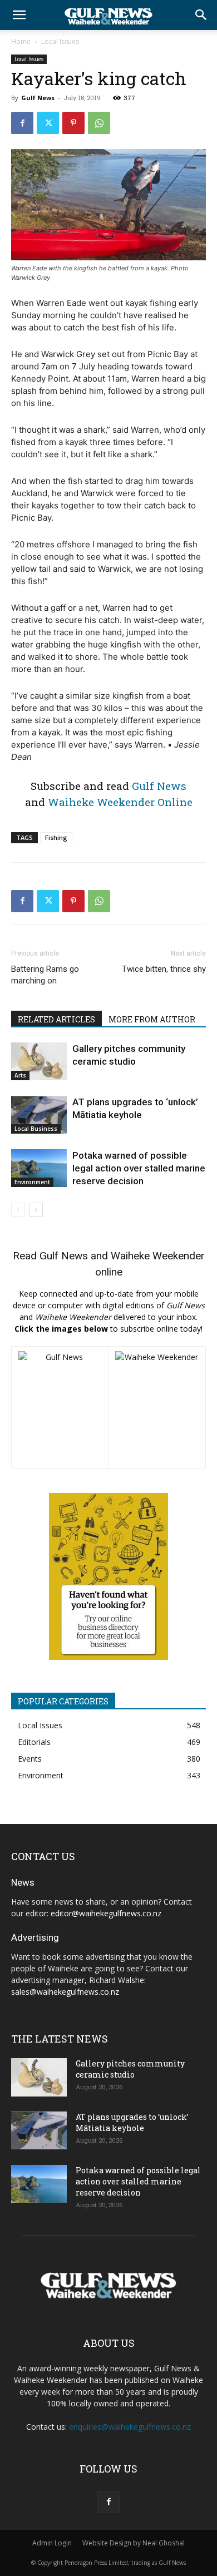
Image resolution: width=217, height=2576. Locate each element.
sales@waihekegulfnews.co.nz (65, 1992)
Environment (32, 1182)
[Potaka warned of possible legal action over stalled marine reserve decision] (39, 1168)
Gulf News (38, 98)
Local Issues (60, 41)
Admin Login (52, 2543)
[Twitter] (48, 123)
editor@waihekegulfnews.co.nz (106, 1913)
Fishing (56, 837)
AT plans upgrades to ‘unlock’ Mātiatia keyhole (132, 2122)
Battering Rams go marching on (45, 975)
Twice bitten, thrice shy (164, 969)
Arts (20, 1075)
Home (21, 41)
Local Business (36, 1129)
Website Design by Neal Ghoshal (134, 2543)
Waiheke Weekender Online (120, 802)
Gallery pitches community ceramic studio (130, 2069)
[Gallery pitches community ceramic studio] (39, 1062)
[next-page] (36, 1210)
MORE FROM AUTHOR (152, 1019)
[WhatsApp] (99, 123)
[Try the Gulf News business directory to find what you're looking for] (108, 1576)
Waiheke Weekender (158, 1256)
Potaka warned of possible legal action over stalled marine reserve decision (139, 1168)
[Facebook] (22, 123)
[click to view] (60, 1407)
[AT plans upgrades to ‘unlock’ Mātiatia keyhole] (39, 1115)
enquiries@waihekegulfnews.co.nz (130, 2427)
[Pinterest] (73, 123)
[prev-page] (18, 1210)
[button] (19, 15)
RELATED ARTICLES (56, 1019)
